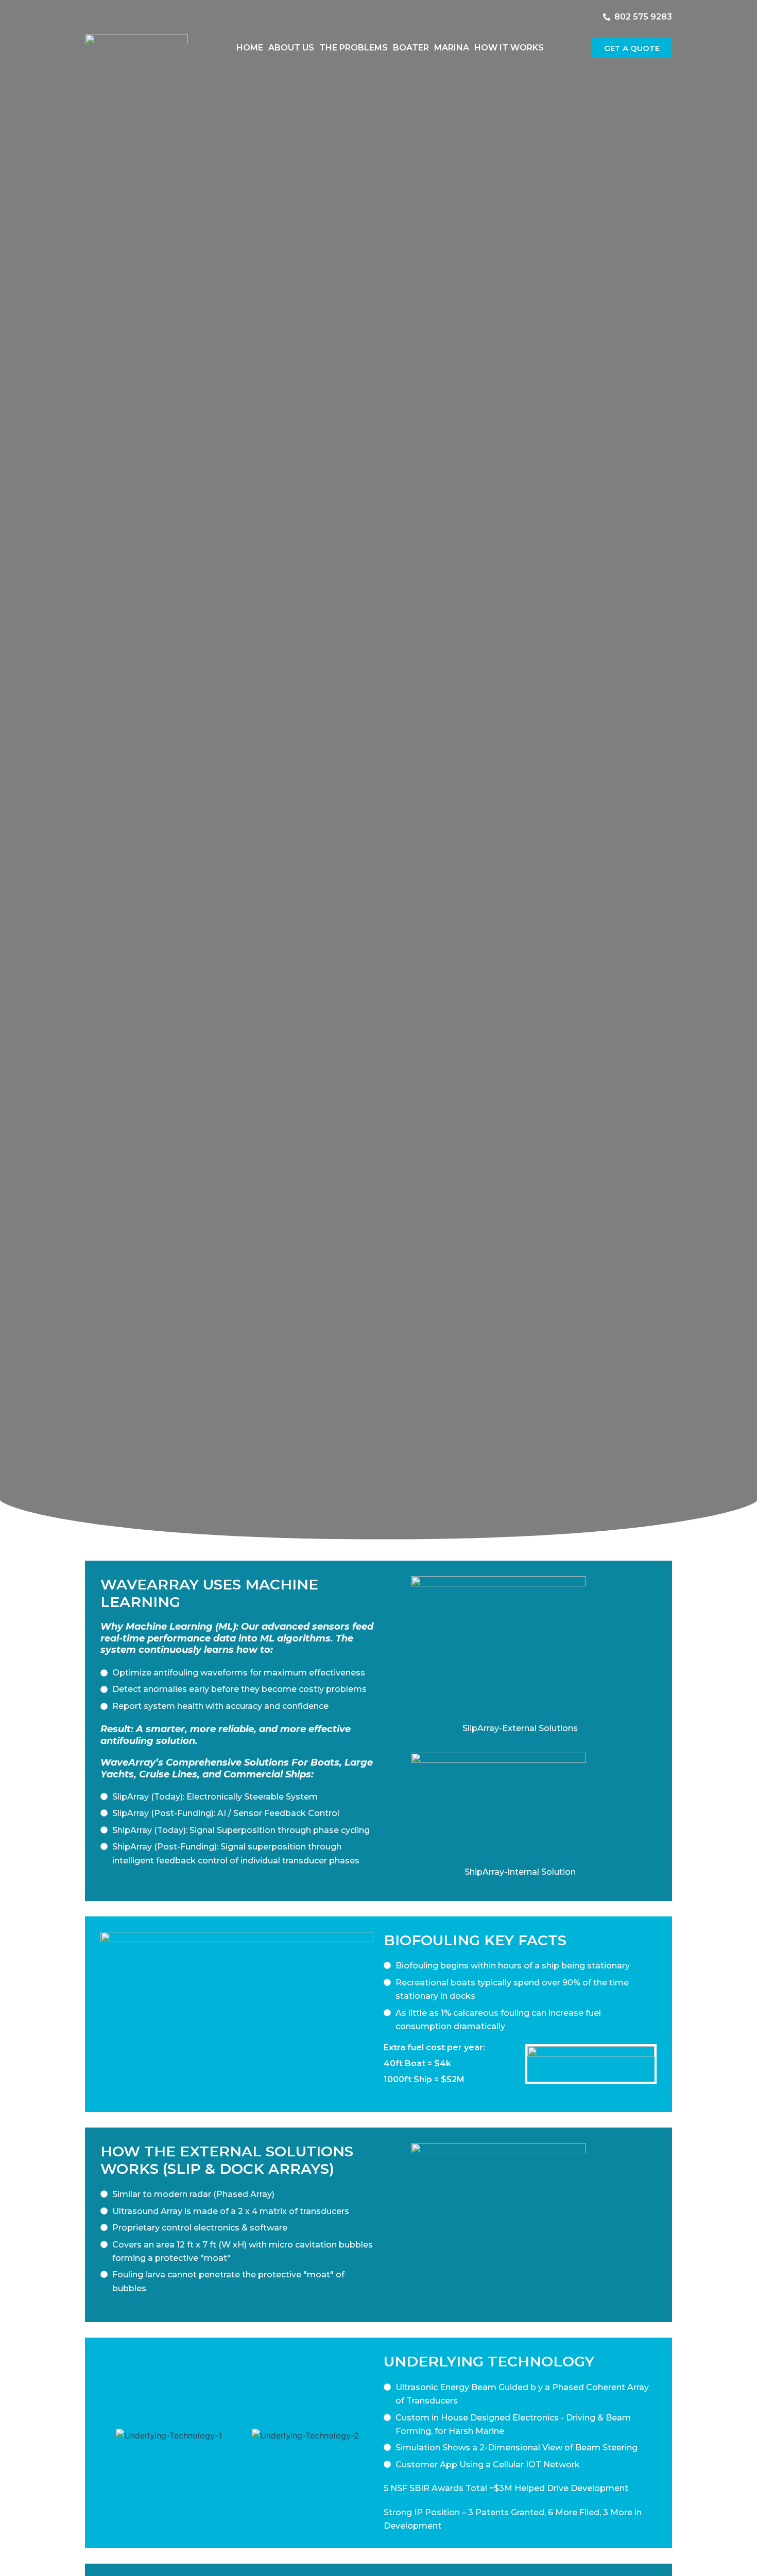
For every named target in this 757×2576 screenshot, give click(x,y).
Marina (452, 48)
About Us (291, 48)
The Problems (354, 48)
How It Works (509, 48)
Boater (411, 48)
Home (250, 48)
